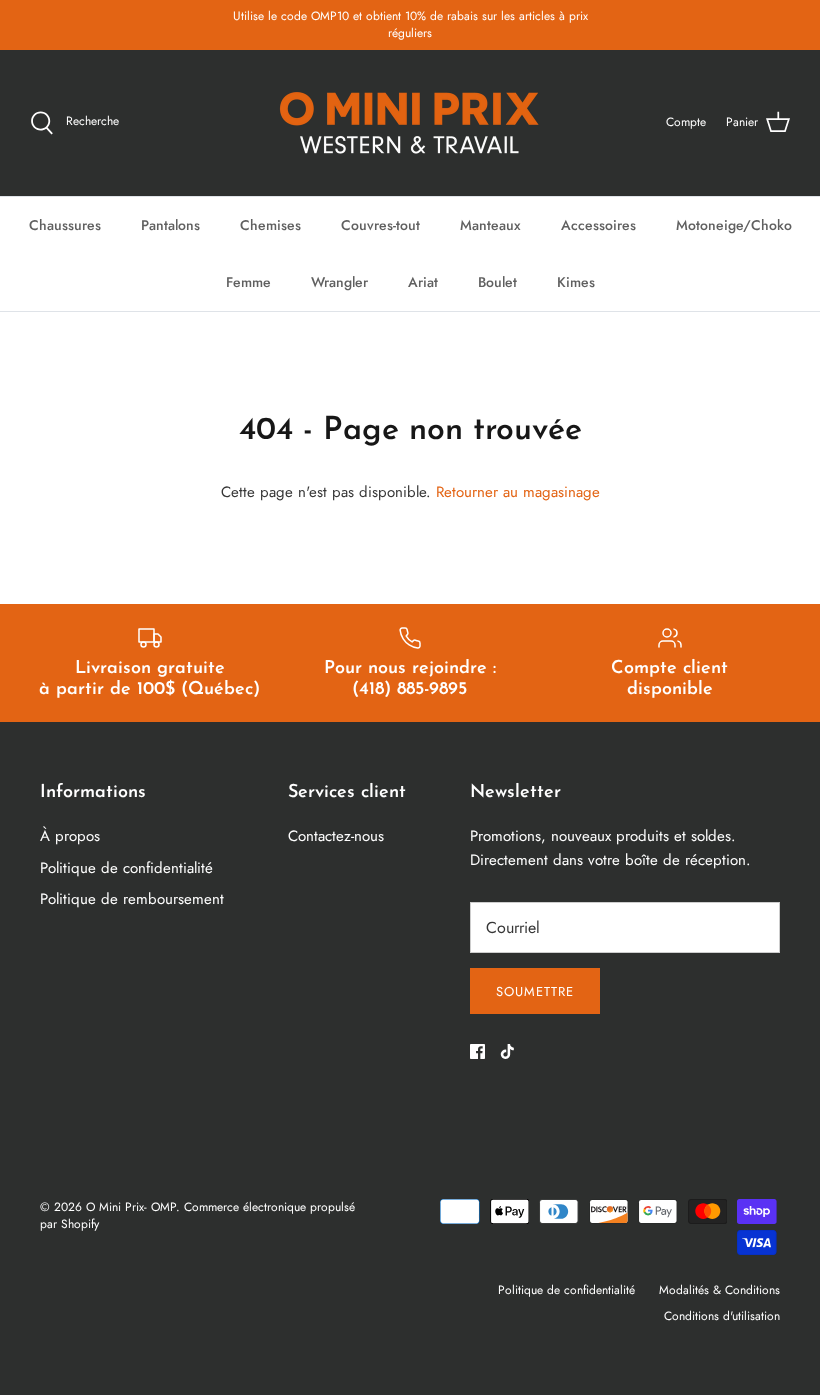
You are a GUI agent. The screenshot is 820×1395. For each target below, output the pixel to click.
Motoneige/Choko (734, 225)
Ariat (423, 282)
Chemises (270, 225)
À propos (70, 836)
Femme (248, 282)
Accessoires (598, 225)
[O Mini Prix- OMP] (410, 123)
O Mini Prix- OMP (131, 1207)
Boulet (497, 282)
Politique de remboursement (132, 899)
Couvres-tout (380, 225)
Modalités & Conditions (719, 1290)
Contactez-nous (336, 836)
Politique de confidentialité (126, 868)
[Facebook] (477, 1051)
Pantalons (170, 225)
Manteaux (490, 225)
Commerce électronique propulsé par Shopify (197, 1215)
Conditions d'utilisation (722, 1316)
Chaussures (65, 225)
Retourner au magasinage (518, 492)
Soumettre (535, 991)
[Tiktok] (507, 1051)
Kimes (576, 282)
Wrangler (339, 282)
